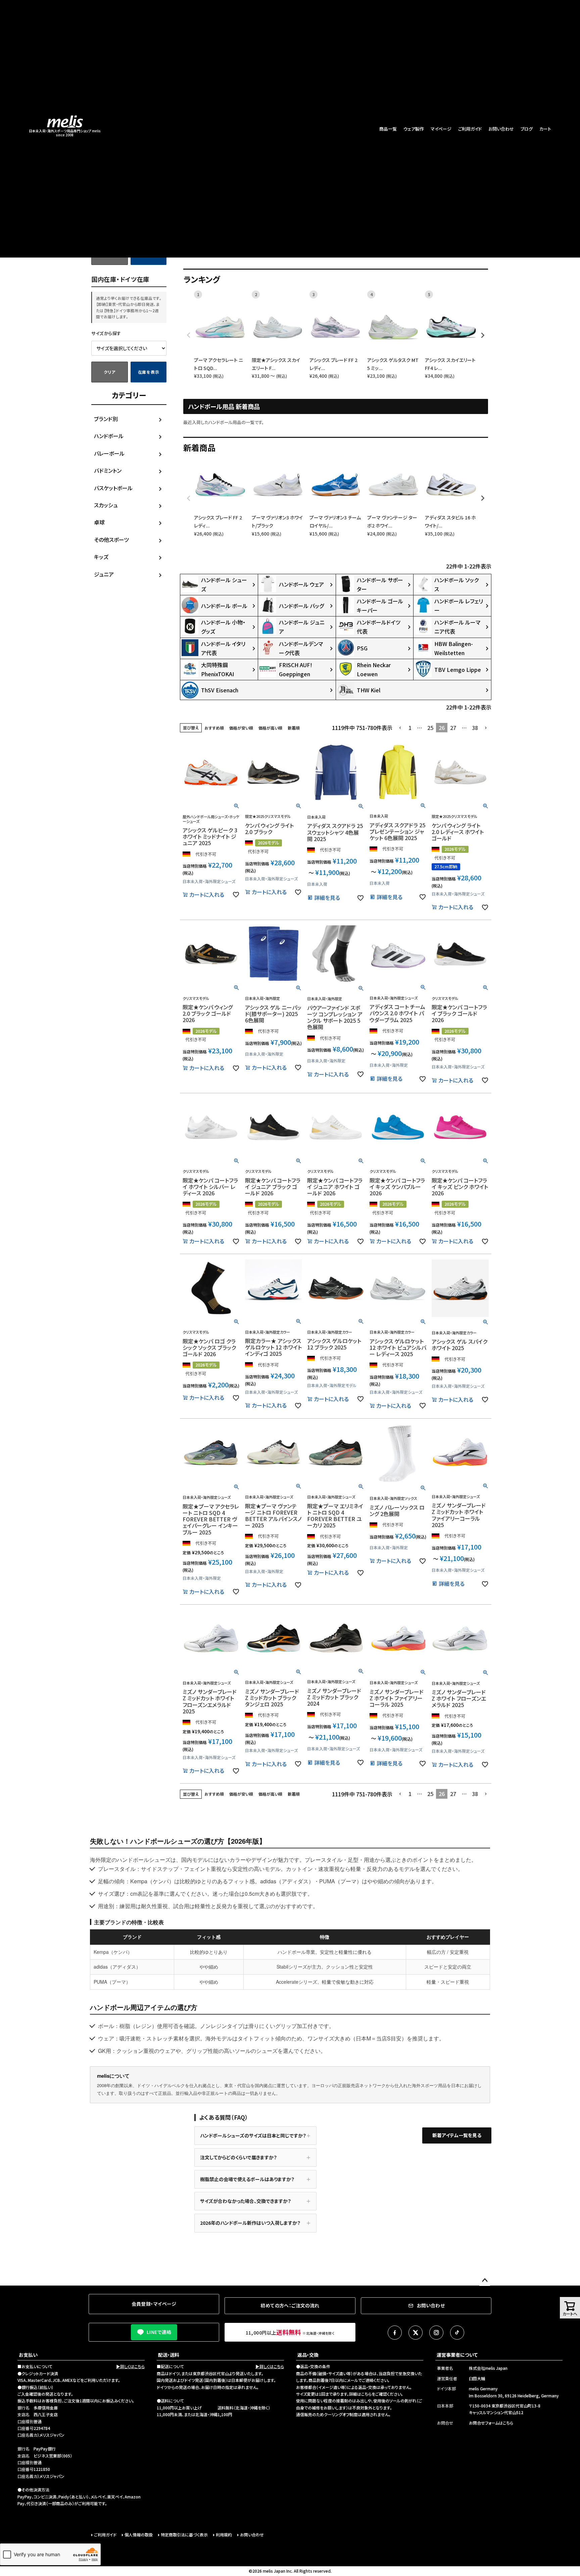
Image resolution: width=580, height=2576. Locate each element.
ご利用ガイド (470, 129)
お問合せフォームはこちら (491, 2423)
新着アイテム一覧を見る (457, 2135)
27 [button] (453, 728)
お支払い (28, 2355)
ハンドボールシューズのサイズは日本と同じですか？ (253, 2135)
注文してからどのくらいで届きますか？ (238, 2157)
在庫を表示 (149, 372)
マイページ (441, 129)
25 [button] (430, 728)
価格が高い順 (270, 728)
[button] (400, 728)
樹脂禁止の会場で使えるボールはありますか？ (247, 2179)
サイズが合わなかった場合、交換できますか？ (246, 2201)
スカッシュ (106, 505)
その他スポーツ (111, 540)
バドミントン (108, 470)
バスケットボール (113, 488)
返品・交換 (308, 2355)
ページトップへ (485, 2281)
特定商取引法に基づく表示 (184, 2535)
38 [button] (475, 728)
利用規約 (224, 2535)
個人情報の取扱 (139, 2535)
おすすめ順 (214, 728)
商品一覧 (388, 129)
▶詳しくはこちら (130, 2366)
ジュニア (104, 574)
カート (545, 129)
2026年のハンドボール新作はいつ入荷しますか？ (250, 2223)
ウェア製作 (414, 129)
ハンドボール (109, 436)
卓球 (99, 522)
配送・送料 (169, 2355)
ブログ (527, 129)
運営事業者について (457, 2355)
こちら (366, 2394)
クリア (109, 372)
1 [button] (410, 728)
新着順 (294, 728)
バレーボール (109, 453)
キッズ (101, 557)
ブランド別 (106, 419)
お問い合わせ (501, 129)
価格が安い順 (241, 728)
